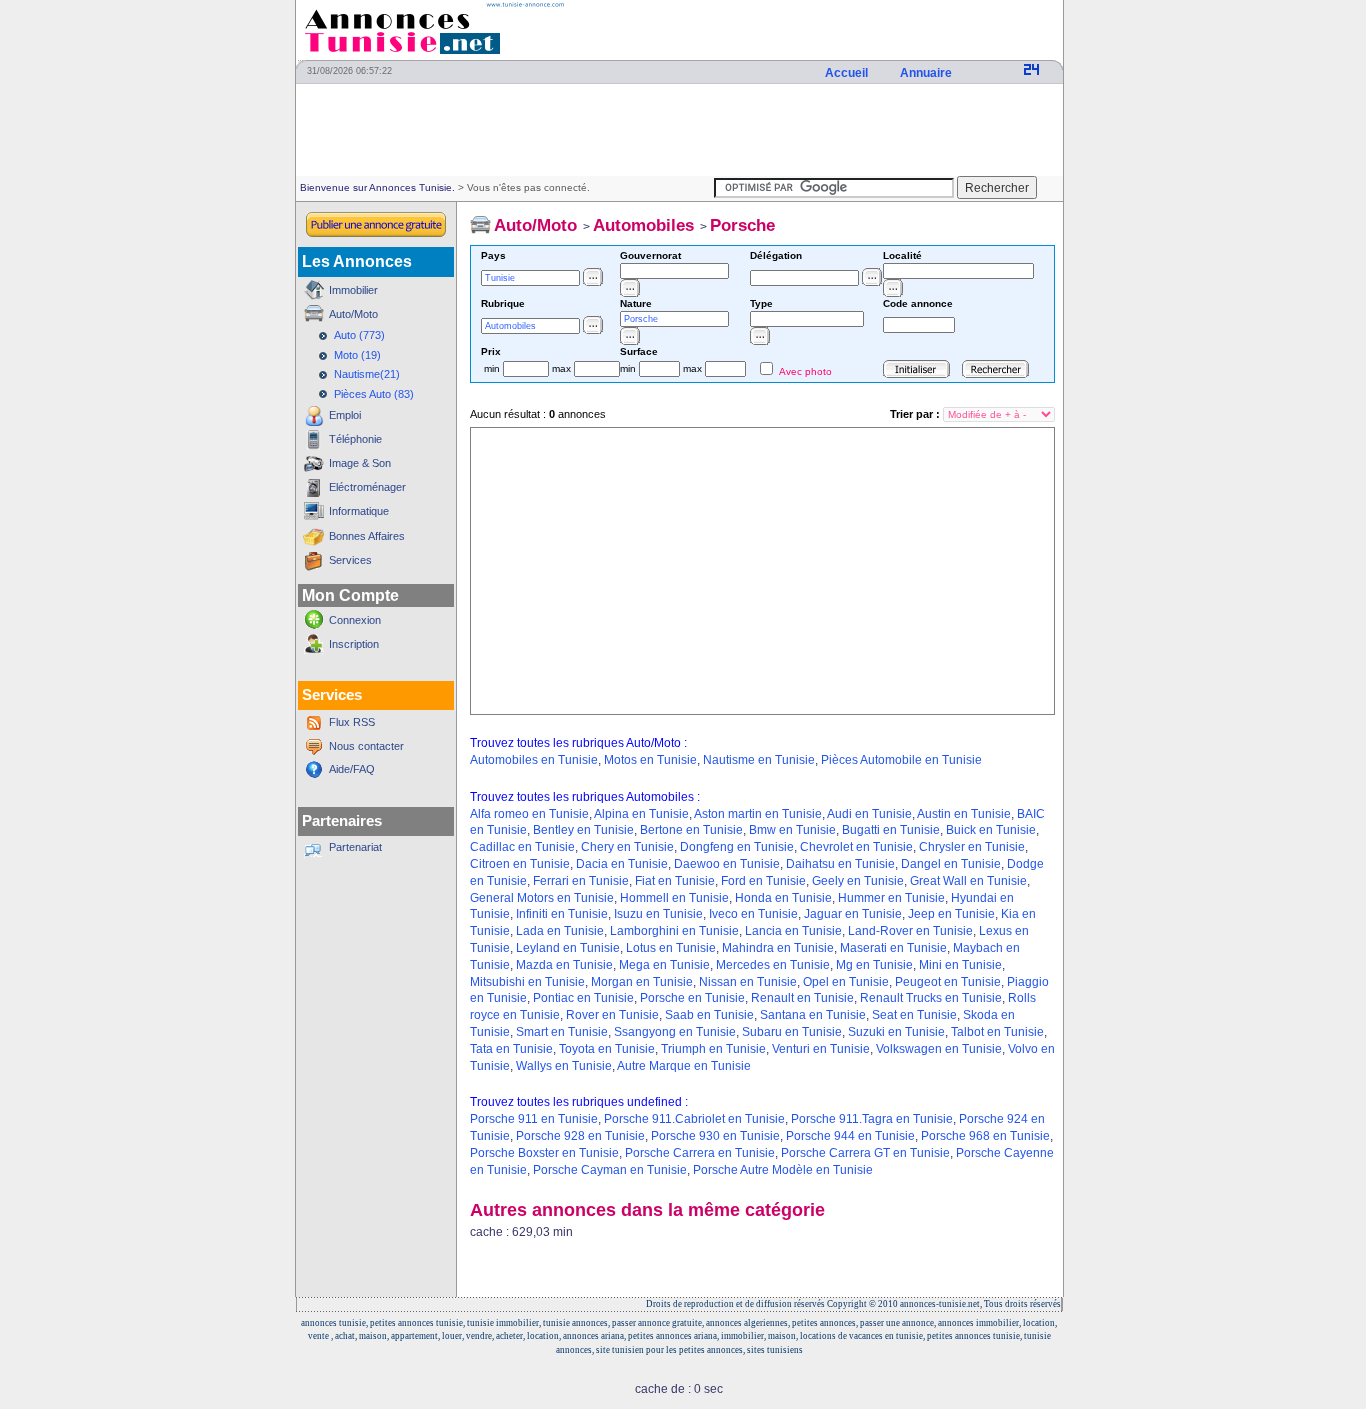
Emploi (345, 415)
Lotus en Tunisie (671, 948)
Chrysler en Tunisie (972, 847)
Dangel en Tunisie (951, 864)
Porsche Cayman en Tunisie (610, 1170)
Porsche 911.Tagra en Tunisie (872, 1119)
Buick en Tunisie (991, 830)
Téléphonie (355, 439)
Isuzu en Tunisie (658, 914)
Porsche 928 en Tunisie (580, 1136)
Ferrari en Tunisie (581, 881)
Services (350, 560)
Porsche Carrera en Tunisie (700, 1153)
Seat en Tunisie (914, 1015)
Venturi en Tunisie (821, 1049)
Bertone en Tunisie (691, 830)
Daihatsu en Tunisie (840, 864)
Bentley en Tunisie (583, 830)
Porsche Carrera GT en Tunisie (865, 1153)
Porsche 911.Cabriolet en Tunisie (694, 1119)
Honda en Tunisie (783, 898)
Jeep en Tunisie (951, 914)
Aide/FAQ (352, 769)
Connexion (355, 620)
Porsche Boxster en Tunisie (544, 1153)
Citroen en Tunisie (520, 864)
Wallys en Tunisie (564, 1066)
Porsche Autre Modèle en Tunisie (783, 1170)
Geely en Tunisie (858, 881)
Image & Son (360, 463)
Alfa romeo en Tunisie (529, 814)
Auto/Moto (353, 314)
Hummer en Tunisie (891, 898)
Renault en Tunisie (802, 998)
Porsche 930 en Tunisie (715, 1136)
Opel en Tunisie (846, 982)
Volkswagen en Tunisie (939, 1049)
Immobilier (353, 290)
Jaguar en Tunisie (853, 914)
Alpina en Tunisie (641, 814)
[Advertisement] (679, 131)
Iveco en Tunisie (753, 914)
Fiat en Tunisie (675, 881)
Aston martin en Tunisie (758, 814)
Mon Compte (350, 595)
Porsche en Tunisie (692, 998)
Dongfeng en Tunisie (737, 847)
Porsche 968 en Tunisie (985, 1136)
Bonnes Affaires (367, 536)
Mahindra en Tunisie (778, 948)
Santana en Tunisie (813, 1015)
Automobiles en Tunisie (534, 760)
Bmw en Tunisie (792, 830)
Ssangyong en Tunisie (675, 1032)
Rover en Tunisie (612, 1015)
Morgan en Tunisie (642, 982)
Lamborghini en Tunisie (674, 931)
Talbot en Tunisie (997, 1032)
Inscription (354, 644)
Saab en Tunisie (709, 1015)
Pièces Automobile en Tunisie (901, 760)
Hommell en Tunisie (674, 898)
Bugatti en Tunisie (891, 830)
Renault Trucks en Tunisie (931, 998)
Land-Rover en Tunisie (910, 931)
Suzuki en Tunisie (896, 1032)
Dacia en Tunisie (622, 864)
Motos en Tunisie (650, 760)
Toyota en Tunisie (607, 1049)
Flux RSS (352, 722)
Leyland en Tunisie (568, 948)
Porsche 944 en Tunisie (850, 1136)
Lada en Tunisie (560, 931)
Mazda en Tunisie (564, 965)
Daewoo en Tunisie (727, 864)
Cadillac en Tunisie (522, 847)
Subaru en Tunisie (792, 1032)
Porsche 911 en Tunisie (534, 1119)
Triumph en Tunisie (713, 1049)
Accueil (848, 73)
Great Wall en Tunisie (968, 881)
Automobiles (643, 225)
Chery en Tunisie (627, 847)
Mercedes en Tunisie (773, 965)
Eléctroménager (367, 487)
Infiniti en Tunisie (562, 914)
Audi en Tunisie (869, 814)
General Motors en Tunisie (542, 898)
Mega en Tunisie (664, 965)
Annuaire (927, 73)
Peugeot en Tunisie (948, 982)
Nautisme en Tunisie (759, 760)
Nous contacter (366, 746)
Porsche (742, 225)
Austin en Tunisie (964, 814)
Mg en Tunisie (874, 965)
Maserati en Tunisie (893, 948)
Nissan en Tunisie (748, 982)
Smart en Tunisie (562, 1032)
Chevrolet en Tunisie (856, 847)
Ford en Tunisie (763, 881)
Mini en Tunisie (960, 965)
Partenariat (355, 847)
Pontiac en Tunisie (583, 998)
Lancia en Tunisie (793, 931)
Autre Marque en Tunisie (684, 1066)
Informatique (359, 511)
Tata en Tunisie (511, 1049)
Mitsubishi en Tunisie (527, 982)
